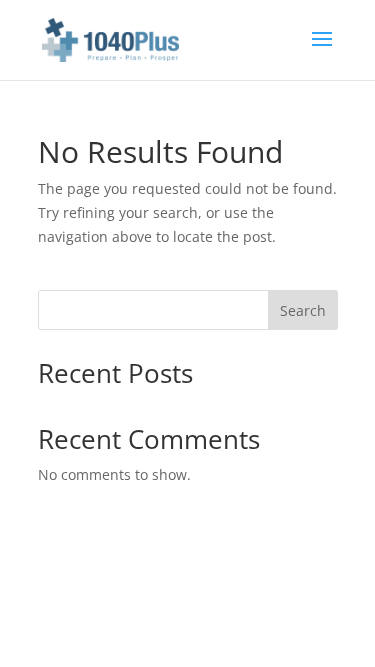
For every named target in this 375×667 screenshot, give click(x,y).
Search (303, 310)
